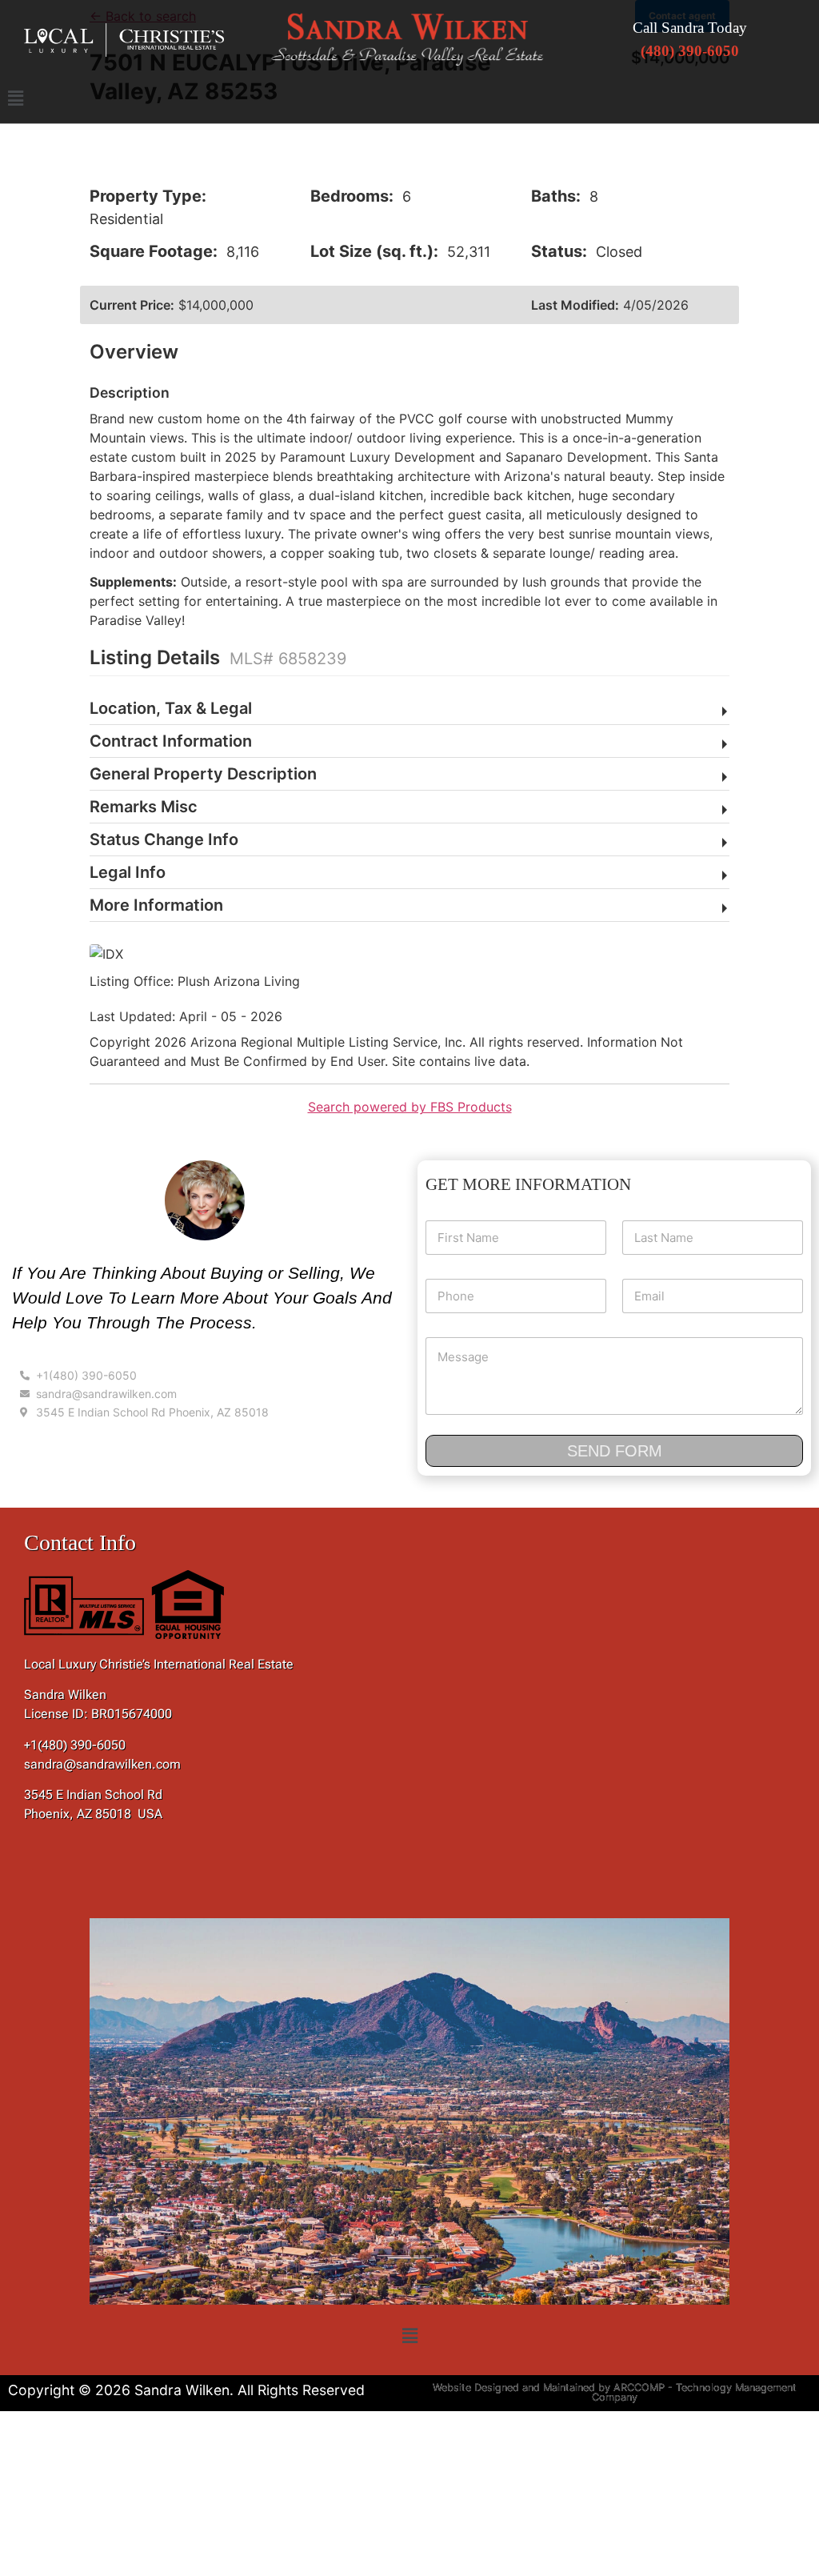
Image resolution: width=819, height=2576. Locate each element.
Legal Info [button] (128, 872)
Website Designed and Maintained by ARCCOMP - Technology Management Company (615, 2393)
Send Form (615, 1451)
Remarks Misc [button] (144, 807)
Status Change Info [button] (164, 839)
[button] (409, 98)
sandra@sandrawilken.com (102, 1764)
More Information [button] (156, 905)
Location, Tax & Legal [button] (171, 708)
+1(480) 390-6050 (75, 1745)
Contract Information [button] (171, 741)
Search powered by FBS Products (410, 1107)
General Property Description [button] (203, 774)
